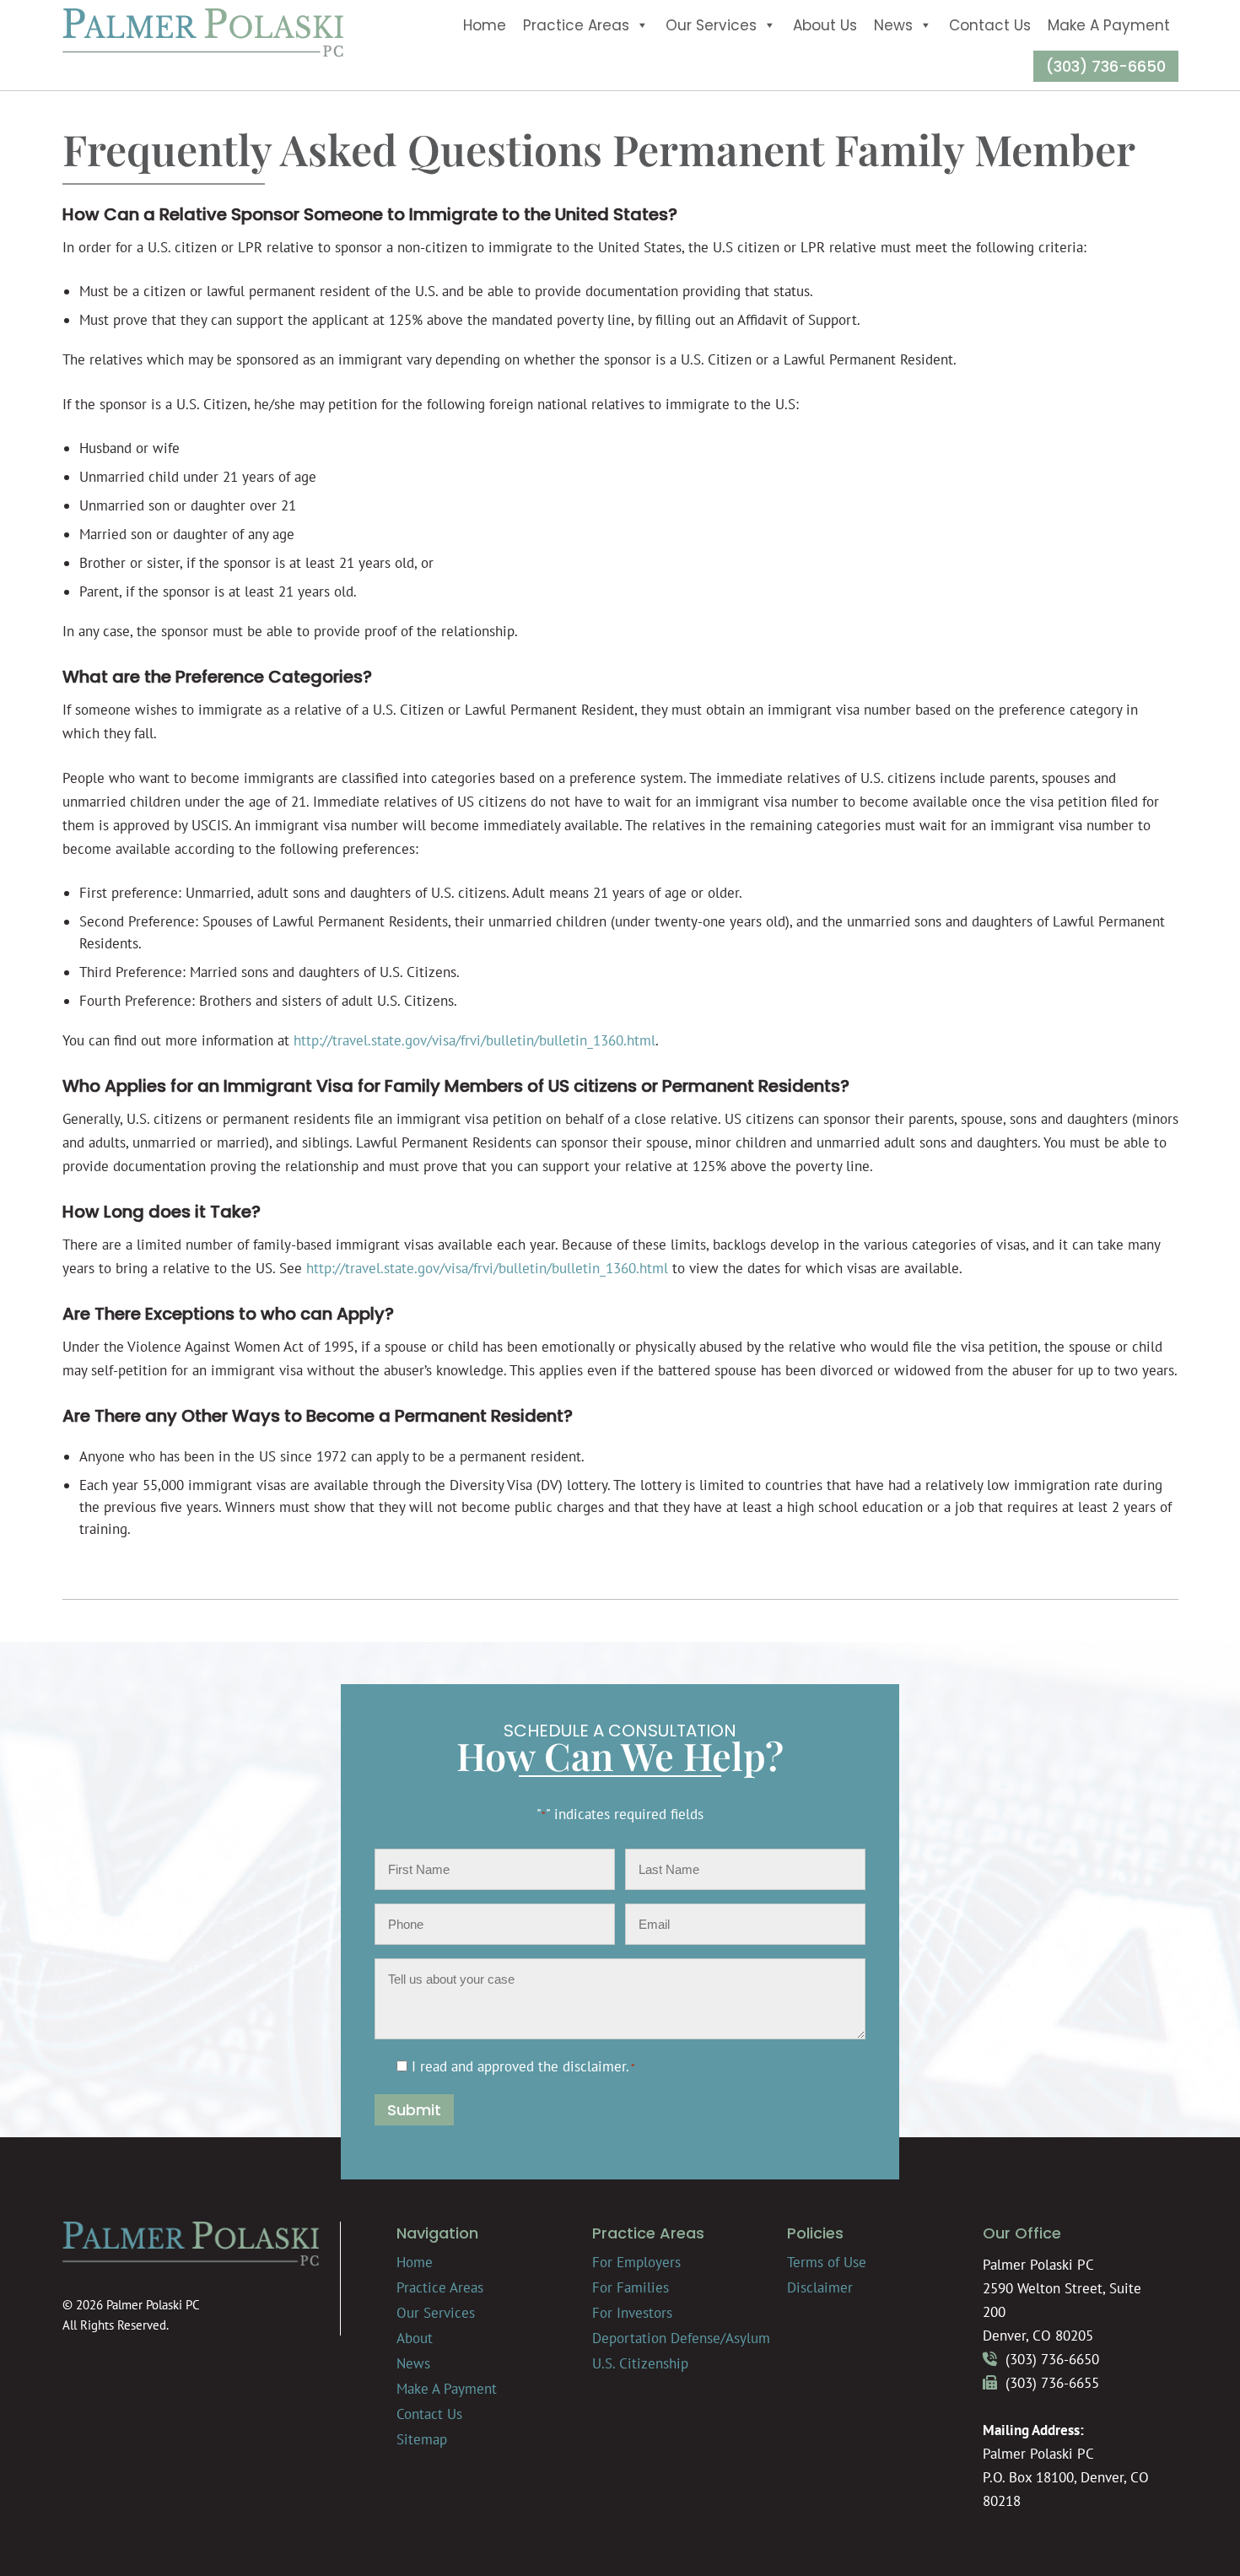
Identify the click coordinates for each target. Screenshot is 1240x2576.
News (893, 25)
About (415, 2338)
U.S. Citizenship (640, 2363)
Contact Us (990, 25)
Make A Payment (1109, 25)
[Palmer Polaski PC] (203, 52)
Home (485, 25)
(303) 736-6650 (1106, 66)
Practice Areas (576, 25)
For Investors (632, 2313)
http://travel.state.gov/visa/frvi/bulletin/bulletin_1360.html (474, 1040)
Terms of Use (827, 2262)
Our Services (711, 25)
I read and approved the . (523, 2066)
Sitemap (422, 2439)
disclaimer (594, 2066)
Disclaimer (820, 2287)
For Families (631, 2287)
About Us (825, 25)
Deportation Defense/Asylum (681, 2338)
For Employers (636, 2262)
